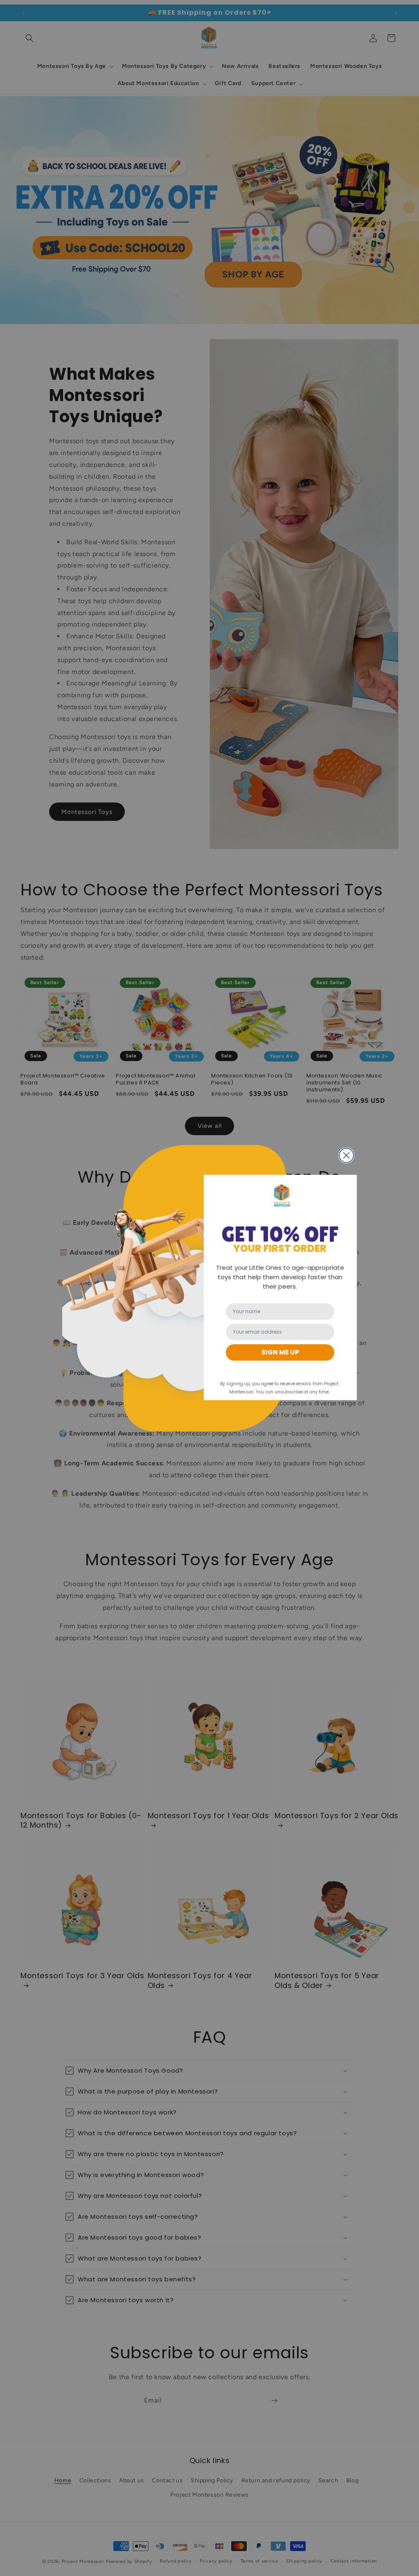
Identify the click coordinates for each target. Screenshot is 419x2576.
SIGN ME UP (280, 1352)
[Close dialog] (346, 1155)
